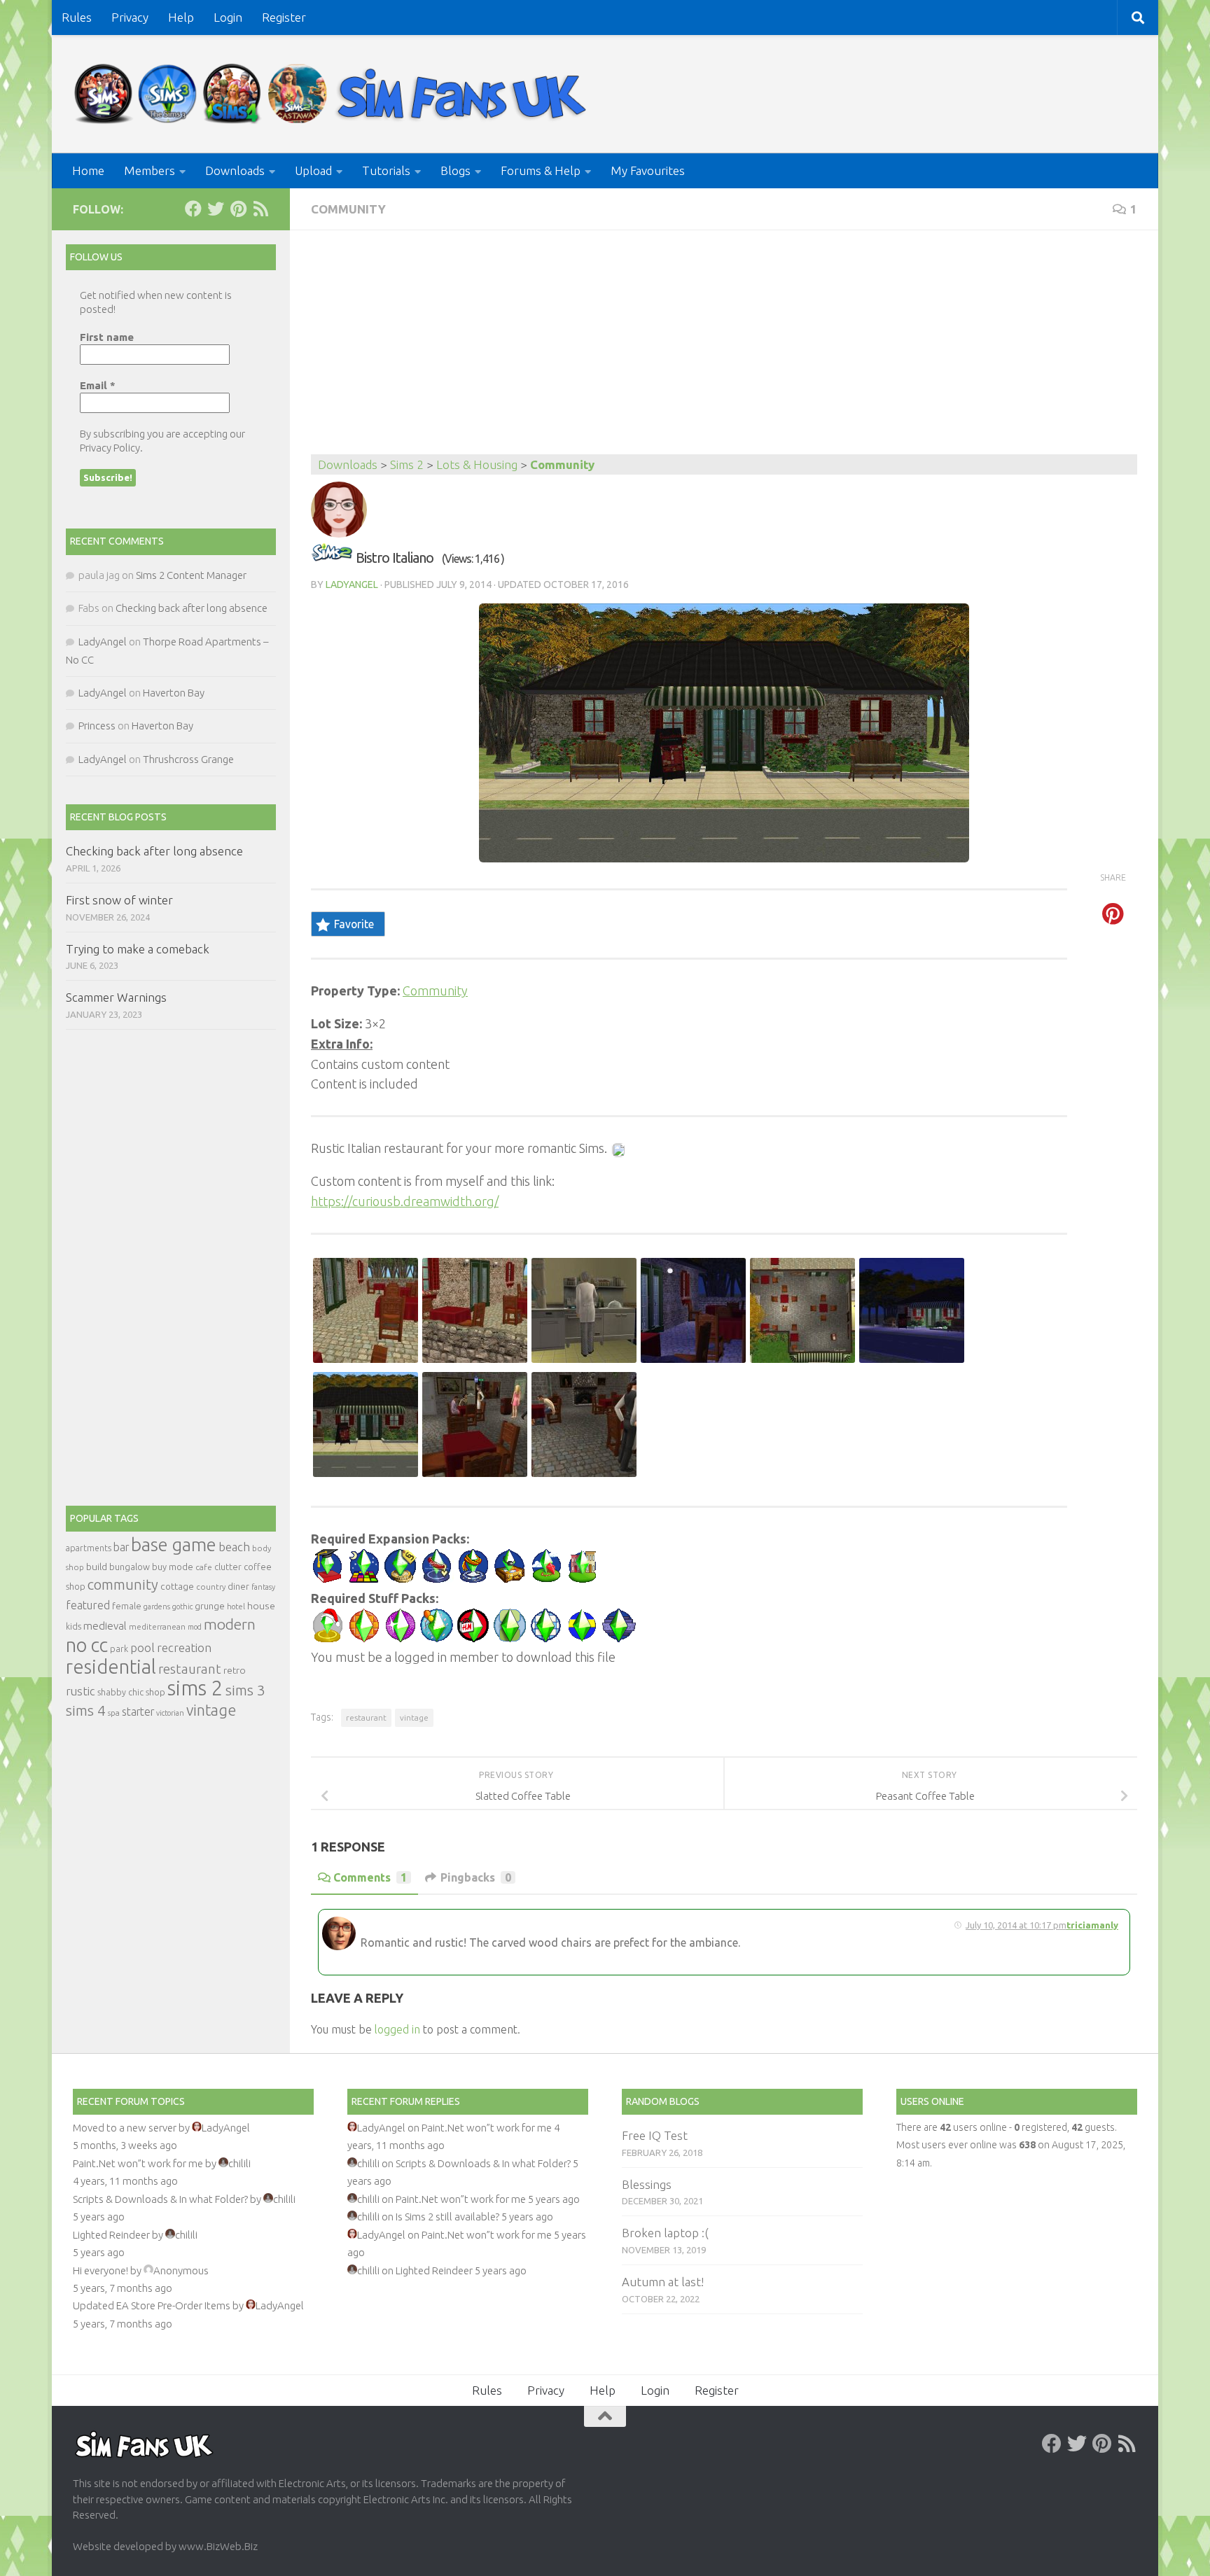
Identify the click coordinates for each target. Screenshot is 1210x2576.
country (211, 1587)
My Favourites (648, 170)
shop (155, 1692)
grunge (210, 1606)
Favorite (354, 924)
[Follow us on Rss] (260, 209)
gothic (182, 1606)
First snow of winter (119, 900)
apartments (89, 1548)
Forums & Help (541, 170)
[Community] (332, 558)
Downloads (235, 170)
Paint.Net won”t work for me (138, 2163)
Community (348, 209)
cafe (204, 1567)
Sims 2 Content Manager (191, 575)
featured (88, 1605)
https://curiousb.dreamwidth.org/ (405, 1201)
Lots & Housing (477, 464)
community (123, 1584)
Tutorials (386, 170)
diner (238, 1586)
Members (149, 170)
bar (121, 1547)
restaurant (366, 1717)
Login (228, 17)
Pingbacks (476, 1877)
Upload (313, 170)
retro (235, 1670)
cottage (177, 1586)
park (119, 1649)
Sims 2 (407, 464)
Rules (77, 17)
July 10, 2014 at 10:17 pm (1016, 1925)
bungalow (130, 1567)
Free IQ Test (655, 2135)
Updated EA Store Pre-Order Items (152, 2305)
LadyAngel (352, 584)
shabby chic (120, 1692)
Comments (370, 1877)
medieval (105, 1626)
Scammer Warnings (116, 997)
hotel (236, 1606)
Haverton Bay (174, 693)
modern (230, 1624)
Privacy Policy (110, 448)
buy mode (173, 1567)
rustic (81, 1691)
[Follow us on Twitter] (216, 209)
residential (111, 1666)
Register (284, 17)
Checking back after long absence (192, 608)
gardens (157, 1606)
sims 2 (195, 1688)
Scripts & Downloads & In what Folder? (160, 2199)
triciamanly (1092, 1925)
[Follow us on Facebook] (193, 209)
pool (142, 1647)
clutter (228, 1567)
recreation (184, 1647)
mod (195, 1627)
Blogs (456, 170)
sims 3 (245, 1690)
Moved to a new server (125, 2128)
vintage (414, 1717)
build (97, 1567)
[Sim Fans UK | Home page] (333, 94)
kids (74, 1626)
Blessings (647, 2184)
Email (98, 385)
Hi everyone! (100, 2270)
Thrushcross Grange (188, 759)
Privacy (130, 17)
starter (138, 1711)
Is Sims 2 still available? (447, 2217)
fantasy (263, 1587)
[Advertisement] (724, 349)
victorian (170, 1713)
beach (234, 1547)
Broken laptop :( (665, 2233)
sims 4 (86, 1710)
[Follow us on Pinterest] (238, 209)
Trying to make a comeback (138, 949)
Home (88, 170)
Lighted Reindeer (111, 2235)
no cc (87, 1645)
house (261, 1606)
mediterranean (157, 1626)
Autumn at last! (663, 2282)
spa (114, 1713)
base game (174, 1545)
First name (107, 337)
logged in (397, 2029)
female (127, 1606)
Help (181, 17)
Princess (97, 726)
